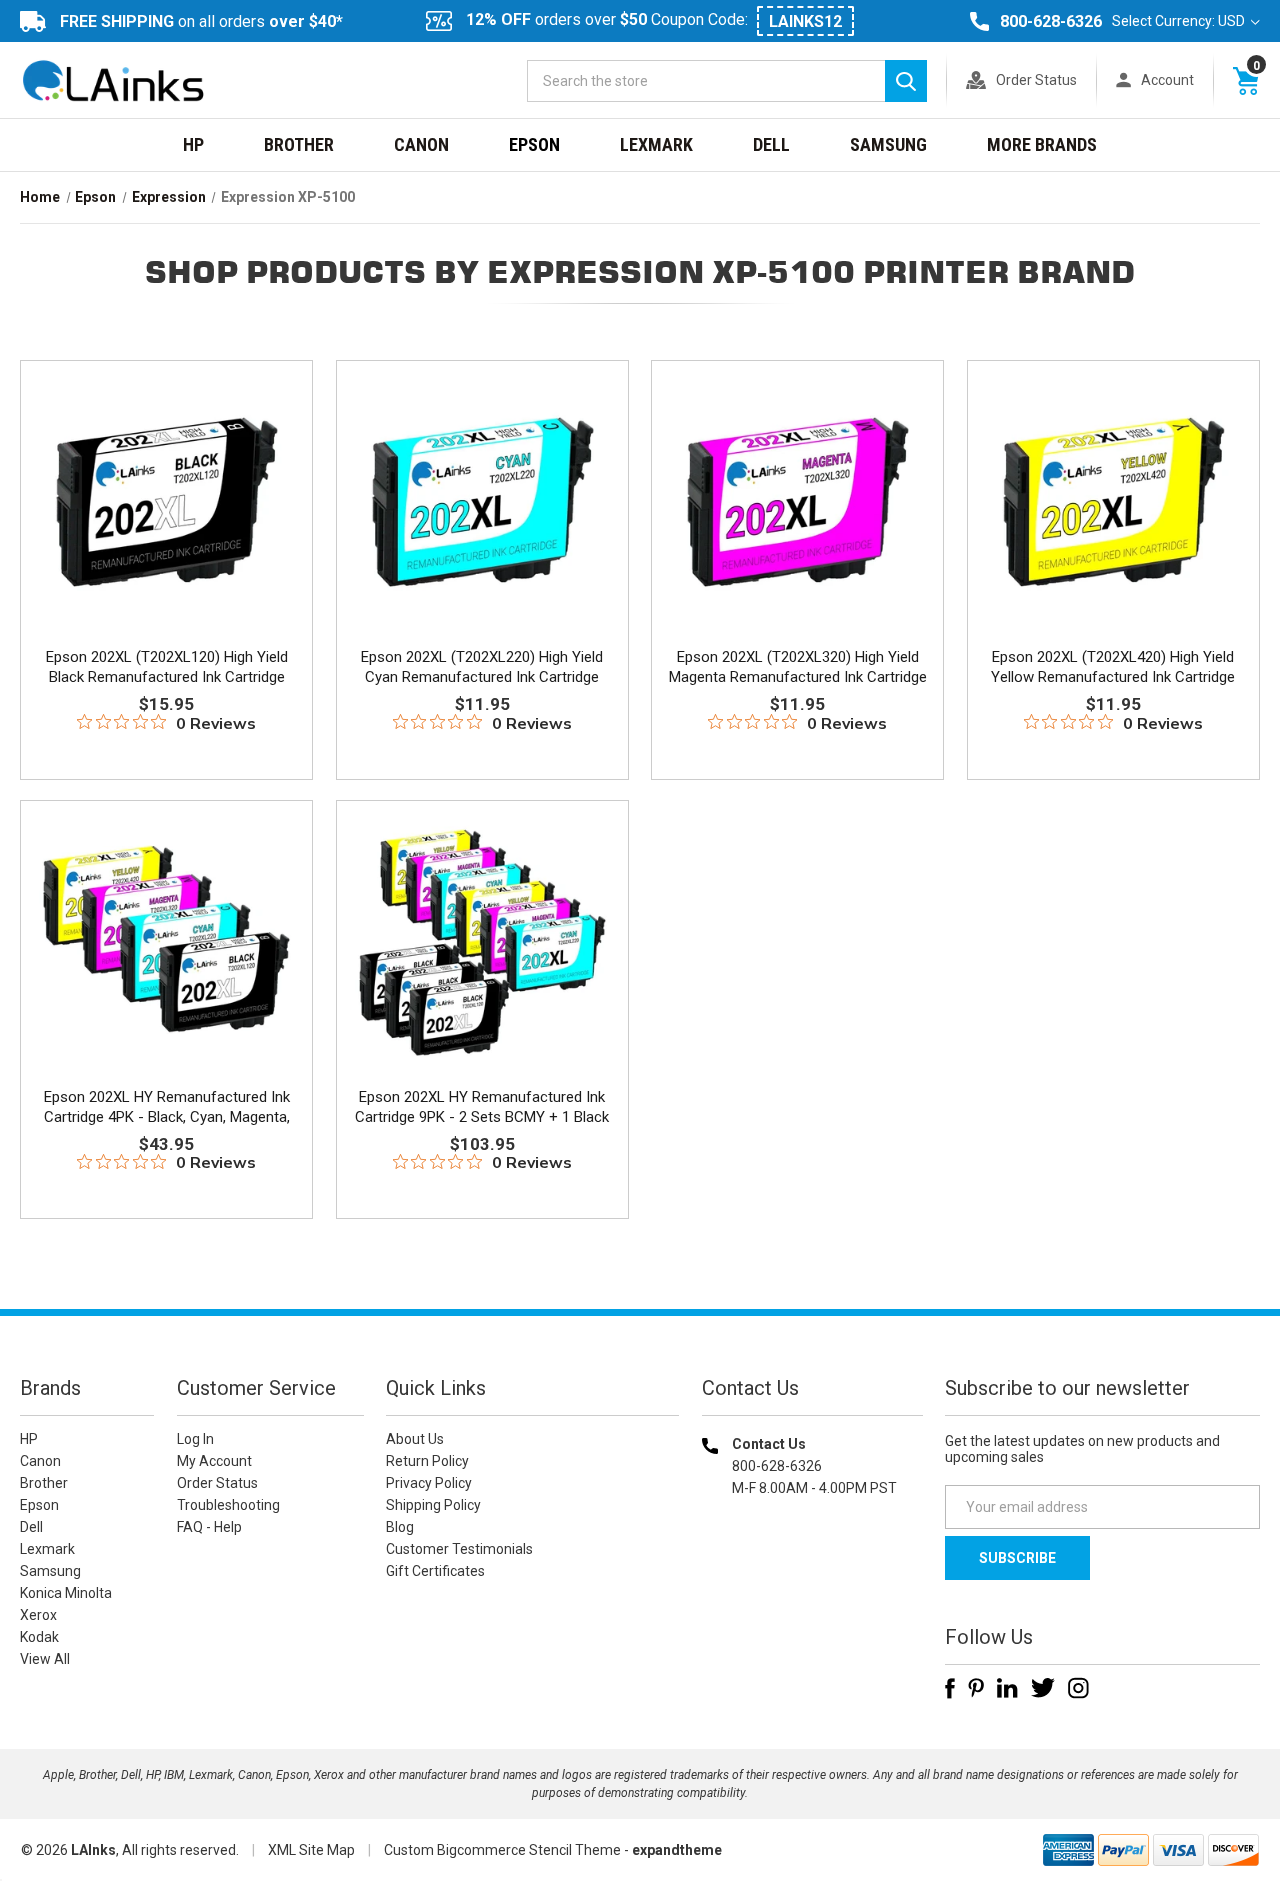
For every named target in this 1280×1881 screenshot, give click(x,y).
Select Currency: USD (1180, 21)
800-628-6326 (1051, 21)
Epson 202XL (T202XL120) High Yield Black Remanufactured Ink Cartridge (167, 667)
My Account (214, 1461)
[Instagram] (1078, 1688)
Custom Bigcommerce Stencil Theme (502, 1850)
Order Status (1036, 80)
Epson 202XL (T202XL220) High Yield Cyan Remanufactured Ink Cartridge (482, 667)
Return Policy (427, 1461)
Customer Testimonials (459, 1549)
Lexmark (656, 144)
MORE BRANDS (1042, 144)
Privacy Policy (429, 1483)
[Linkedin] (1007, 1688)
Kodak (39, 1637)
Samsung (888, 144)
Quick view (164, 478)
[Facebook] (950, 1688)
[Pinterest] (976, 1688)
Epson (534, 144)
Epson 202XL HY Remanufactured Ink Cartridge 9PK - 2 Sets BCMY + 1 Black (482, 1107)
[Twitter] (1043, 1688)
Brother (299, 144)
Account (1167, 80)
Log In (195, 1439)
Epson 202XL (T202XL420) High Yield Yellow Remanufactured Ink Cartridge (1113, 667)
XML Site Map (311, 1850)
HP (193, 144)
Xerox (38, 1615)
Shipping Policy (433, 1505)
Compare (160, 523)
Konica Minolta (66, 1593)
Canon (421, 144)
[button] (812, 1616)
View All (45, 1659)
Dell (771, 144)
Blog (400, 1527)
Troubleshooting (228, 1505)
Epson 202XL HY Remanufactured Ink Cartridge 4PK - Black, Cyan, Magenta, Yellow (167, 1117)
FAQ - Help (209, 1527)
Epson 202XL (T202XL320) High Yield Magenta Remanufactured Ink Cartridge (798, 667)
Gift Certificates (435, 1571)
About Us (415, 1439)
